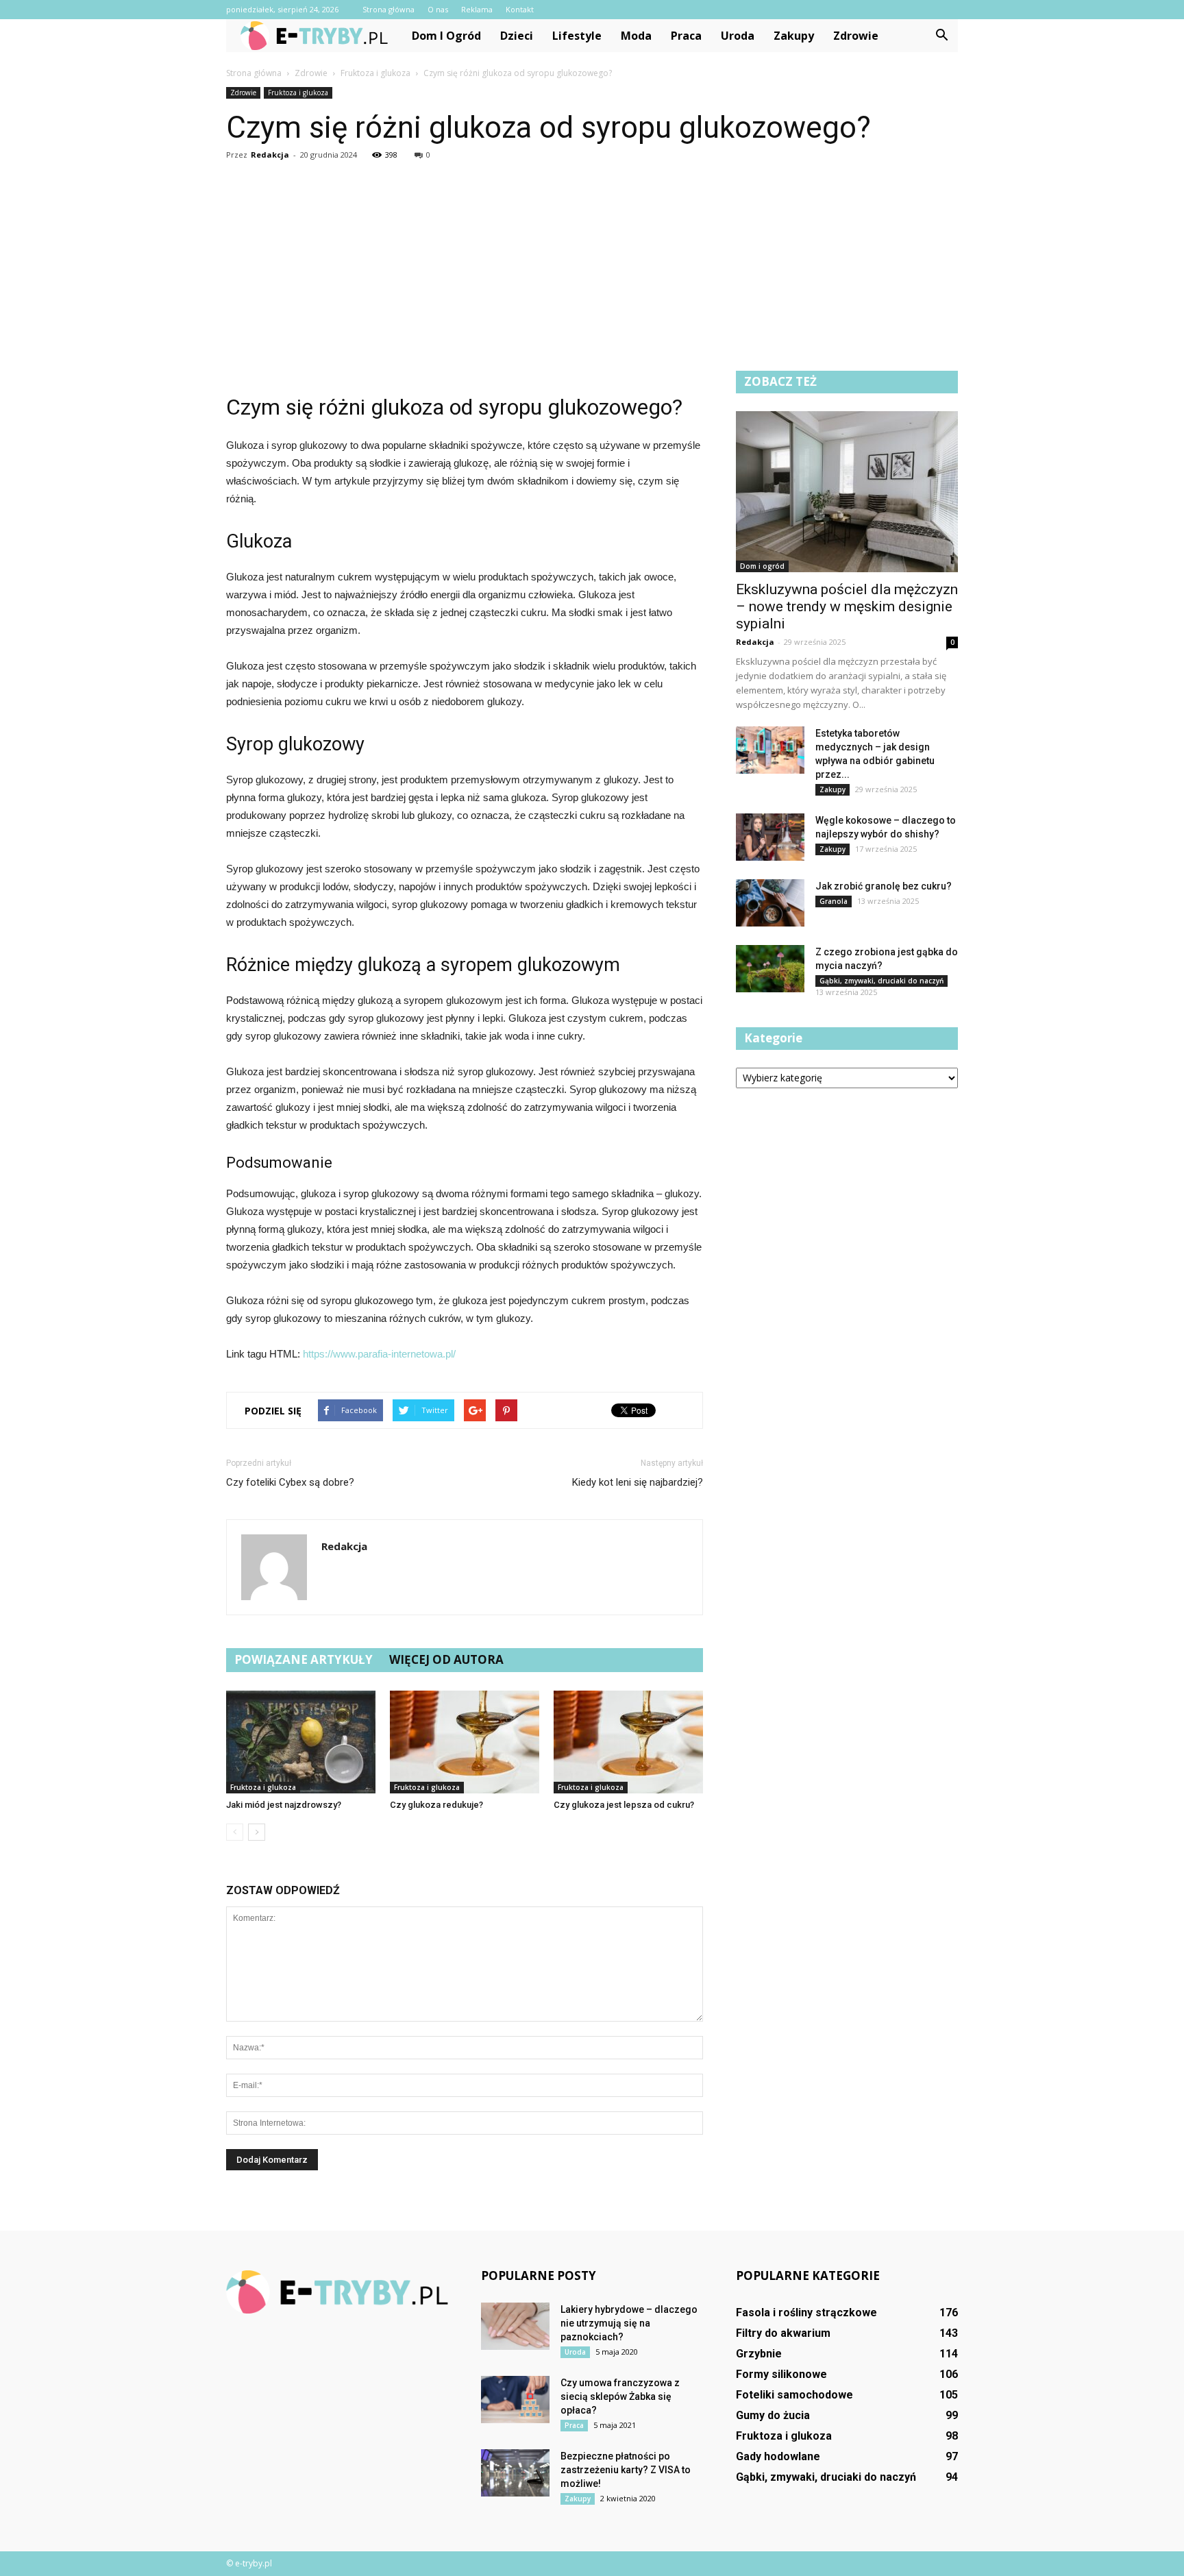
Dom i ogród (446, 36)
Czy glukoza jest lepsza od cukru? (624, 1805)
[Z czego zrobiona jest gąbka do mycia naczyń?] (770, 969)
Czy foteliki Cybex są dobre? (290, 1482)
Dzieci (517, 36)
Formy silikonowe (781, 2374)
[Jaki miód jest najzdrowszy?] (301, 1742)
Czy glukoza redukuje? (436, 1805)
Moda (636, 36)
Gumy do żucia (773, 2415)
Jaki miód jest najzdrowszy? (284, 1805)
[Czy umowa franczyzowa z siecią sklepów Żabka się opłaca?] (515, 2400)
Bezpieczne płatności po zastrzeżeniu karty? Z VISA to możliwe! (626, 2470)
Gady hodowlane (778, 2456)
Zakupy (794, 36)
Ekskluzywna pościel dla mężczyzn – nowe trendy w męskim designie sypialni (847, 606)
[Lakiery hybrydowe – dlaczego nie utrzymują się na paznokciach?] (515, 2326)
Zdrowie (856, 36)
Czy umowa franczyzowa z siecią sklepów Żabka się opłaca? (620, 2396)
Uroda (738, 36)
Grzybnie (759, 2354)
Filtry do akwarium (783, 2333)
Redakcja (270, 155)
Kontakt (520, 9)
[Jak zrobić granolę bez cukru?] (770, 903)
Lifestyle (577, 36)
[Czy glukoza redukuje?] (465, 1742)
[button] (941, 36)
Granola (834, 901)
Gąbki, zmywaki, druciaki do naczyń (881, 981)
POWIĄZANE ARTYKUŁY (304, 1659)
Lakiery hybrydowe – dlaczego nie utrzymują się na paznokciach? (629, 2323)
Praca (686, 36)
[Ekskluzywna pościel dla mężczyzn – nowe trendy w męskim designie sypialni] (847, 492)
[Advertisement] (592, 268)
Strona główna (388, 9)
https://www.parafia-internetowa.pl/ (379, 1354)
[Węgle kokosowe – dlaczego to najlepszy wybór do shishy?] (770, 837)
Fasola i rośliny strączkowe (806, 2313)
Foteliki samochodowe (794, 2395)
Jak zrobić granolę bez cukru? (884, 886)
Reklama (477, 9)
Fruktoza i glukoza (298, 93)
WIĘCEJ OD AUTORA (446, 1659)
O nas (438, 9)
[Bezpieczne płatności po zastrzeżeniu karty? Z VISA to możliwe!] (515, 2473)
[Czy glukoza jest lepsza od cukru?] (628, 1742)
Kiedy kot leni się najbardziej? (638, 1482)
